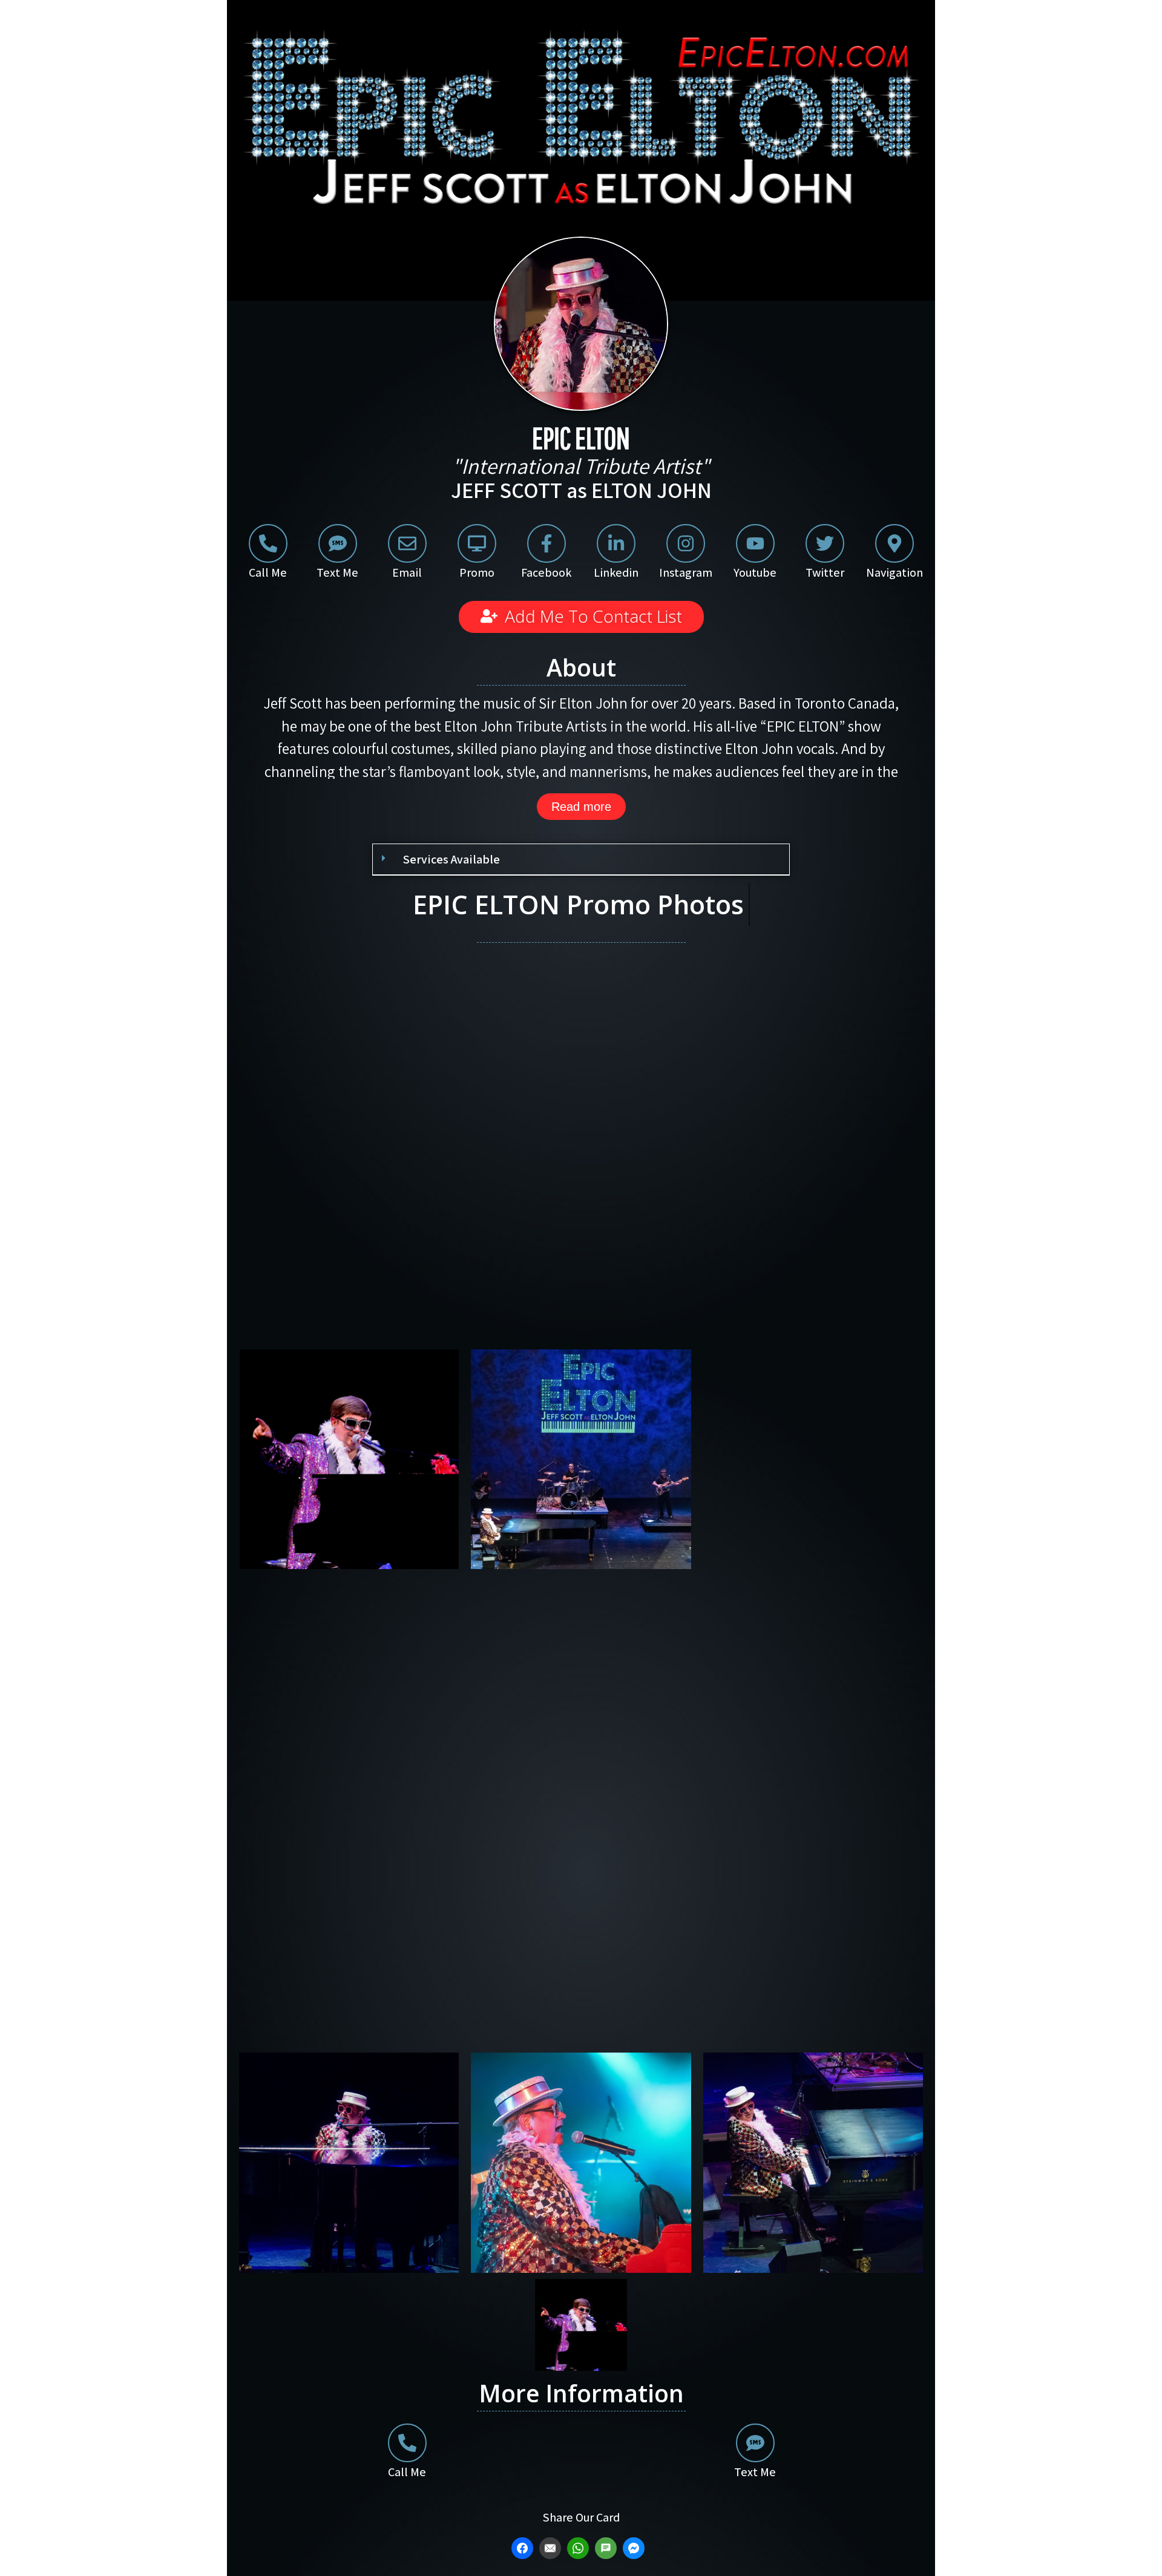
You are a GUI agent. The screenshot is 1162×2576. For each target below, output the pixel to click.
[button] (581, 860)
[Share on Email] (552, 2548)
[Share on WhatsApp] (579, 2548)
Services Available (451, 859)
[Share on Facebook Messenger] (635, 2548)
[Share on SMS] (607, 2548)
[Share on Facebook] (524, 2548)
